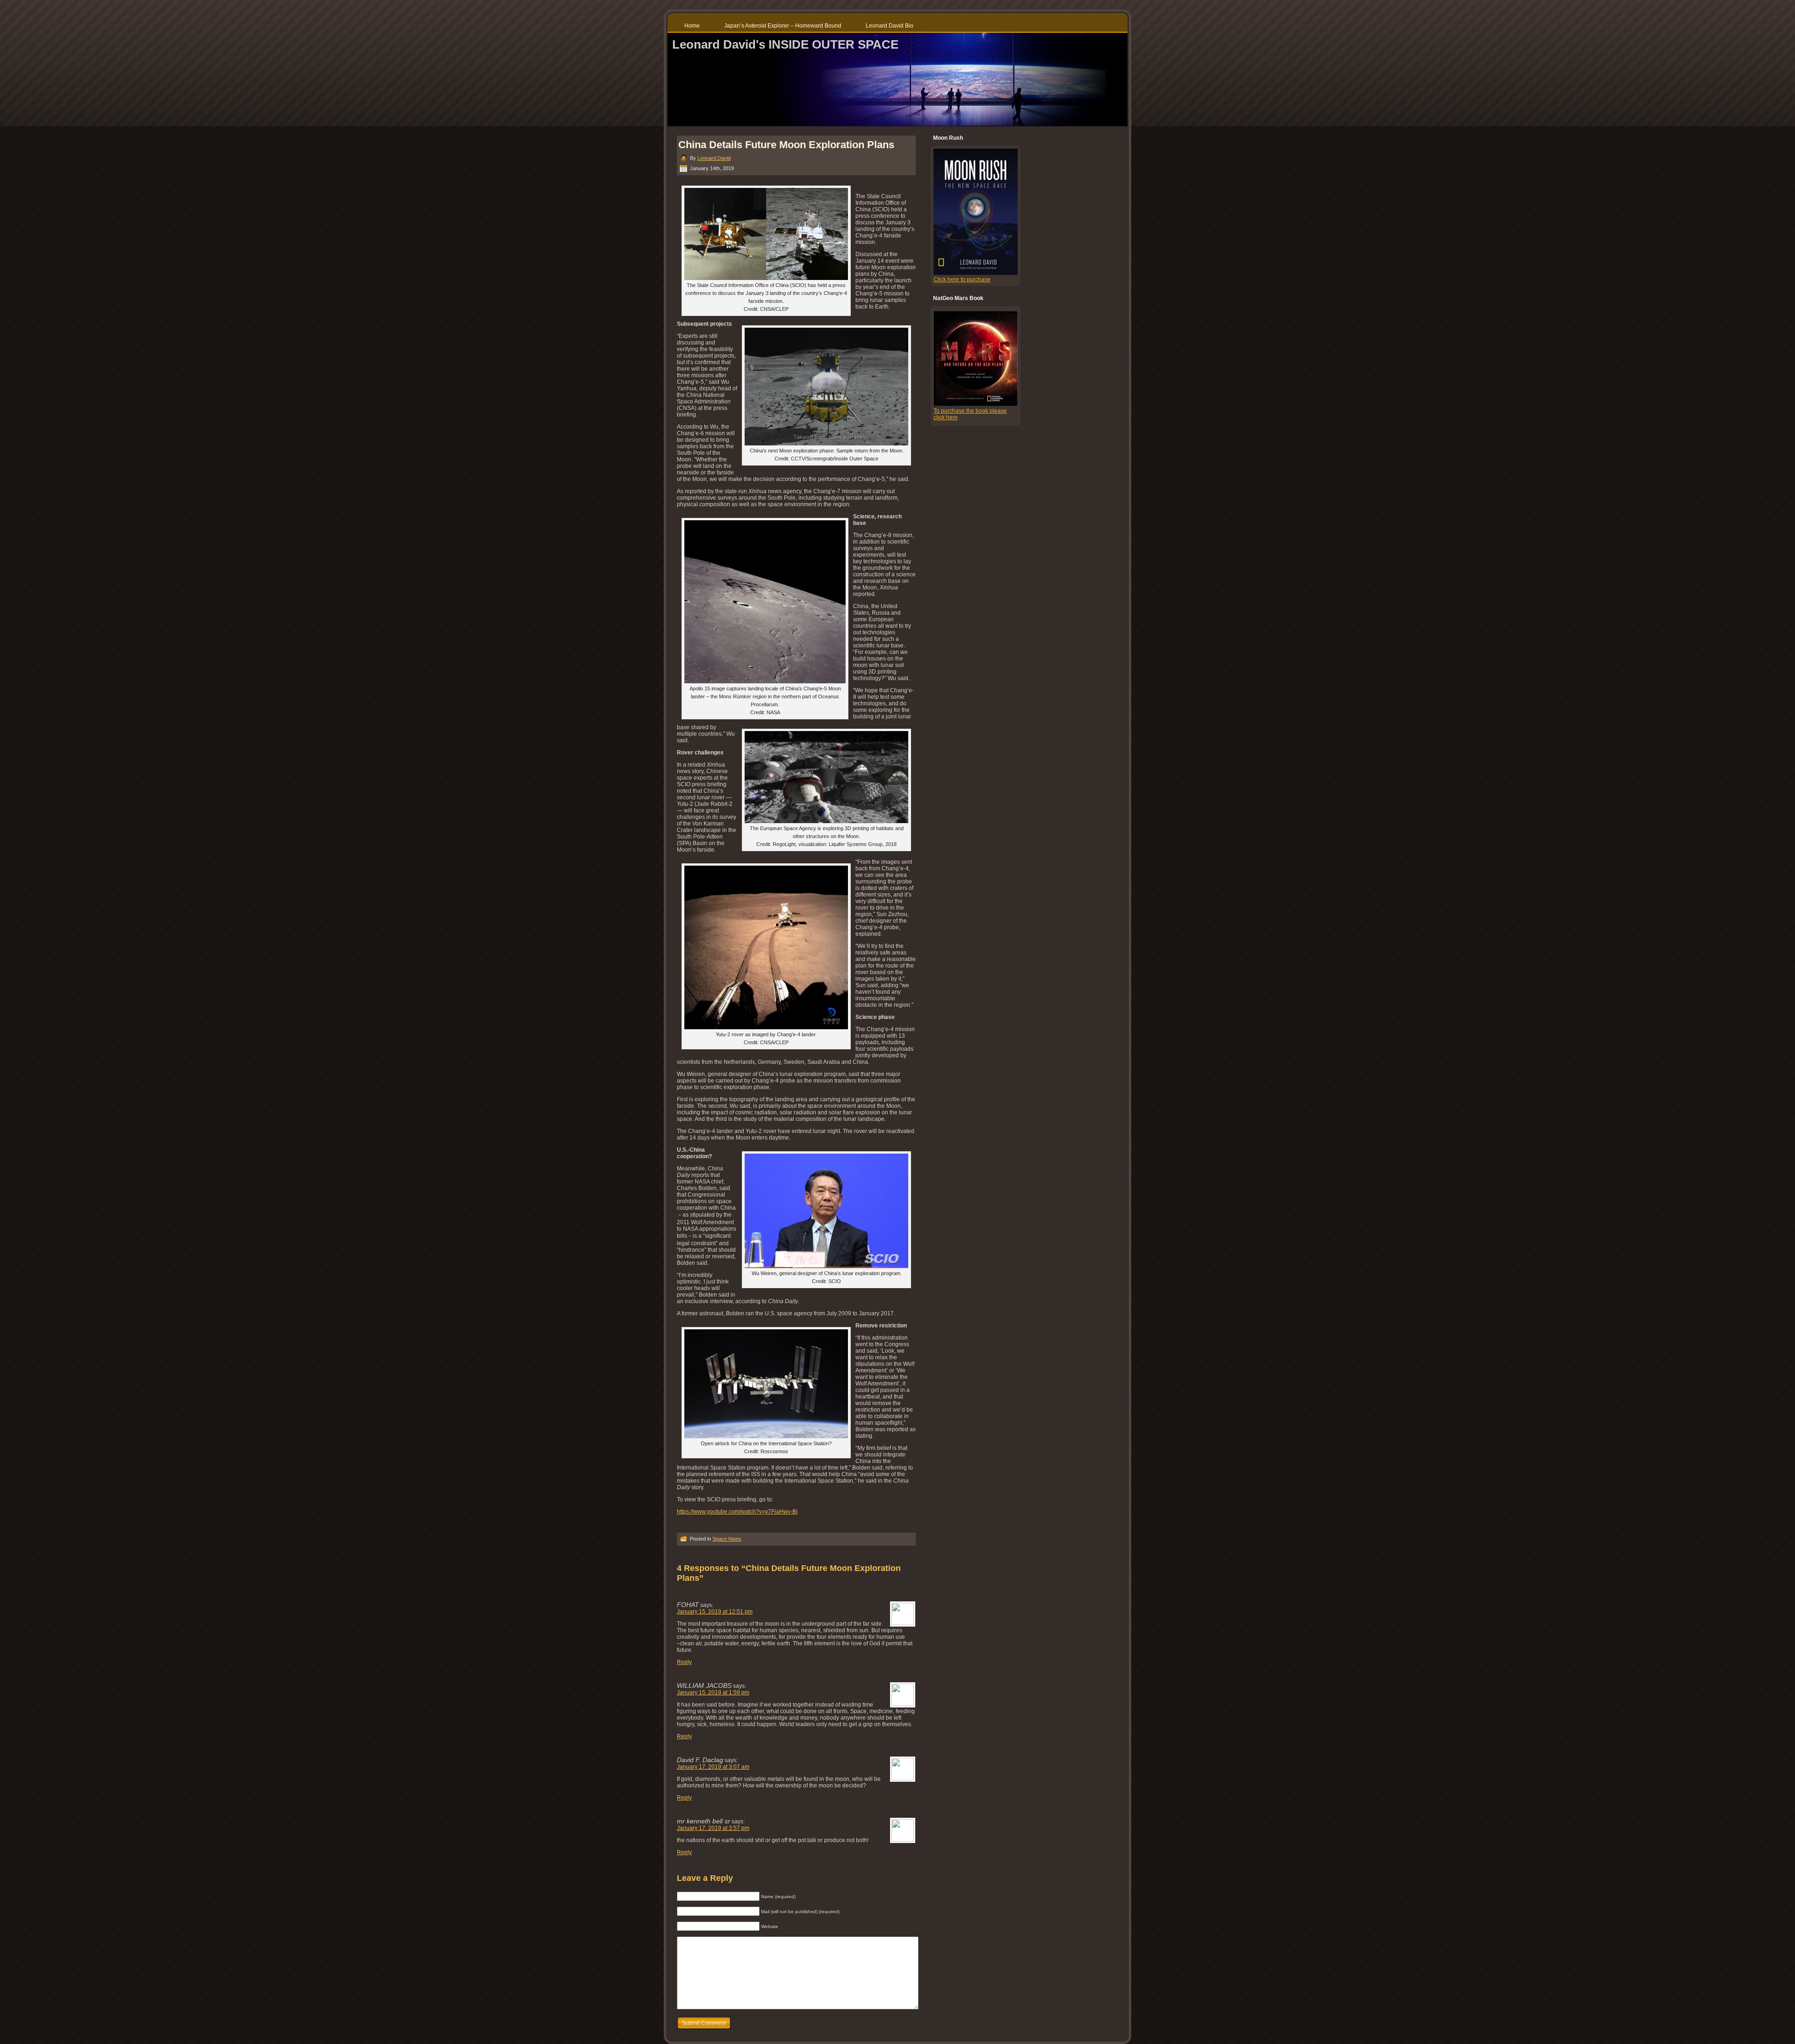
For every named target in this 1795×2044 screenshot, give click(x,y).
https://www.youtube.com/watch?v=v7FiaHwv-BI (737, 1512)
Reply (684, 1662)
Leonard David (714, 158)
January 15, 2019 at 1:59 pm (713, 1693)
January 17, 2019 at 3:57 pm (713, 1828)
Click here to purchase (962, 280)
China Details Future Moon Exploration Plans (786, 145)
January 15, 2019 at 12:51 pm (715, 1612)
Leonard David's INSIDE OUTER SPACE (785, 44)
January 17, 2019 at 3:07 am (713, 1767)
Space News (727, 1539)
